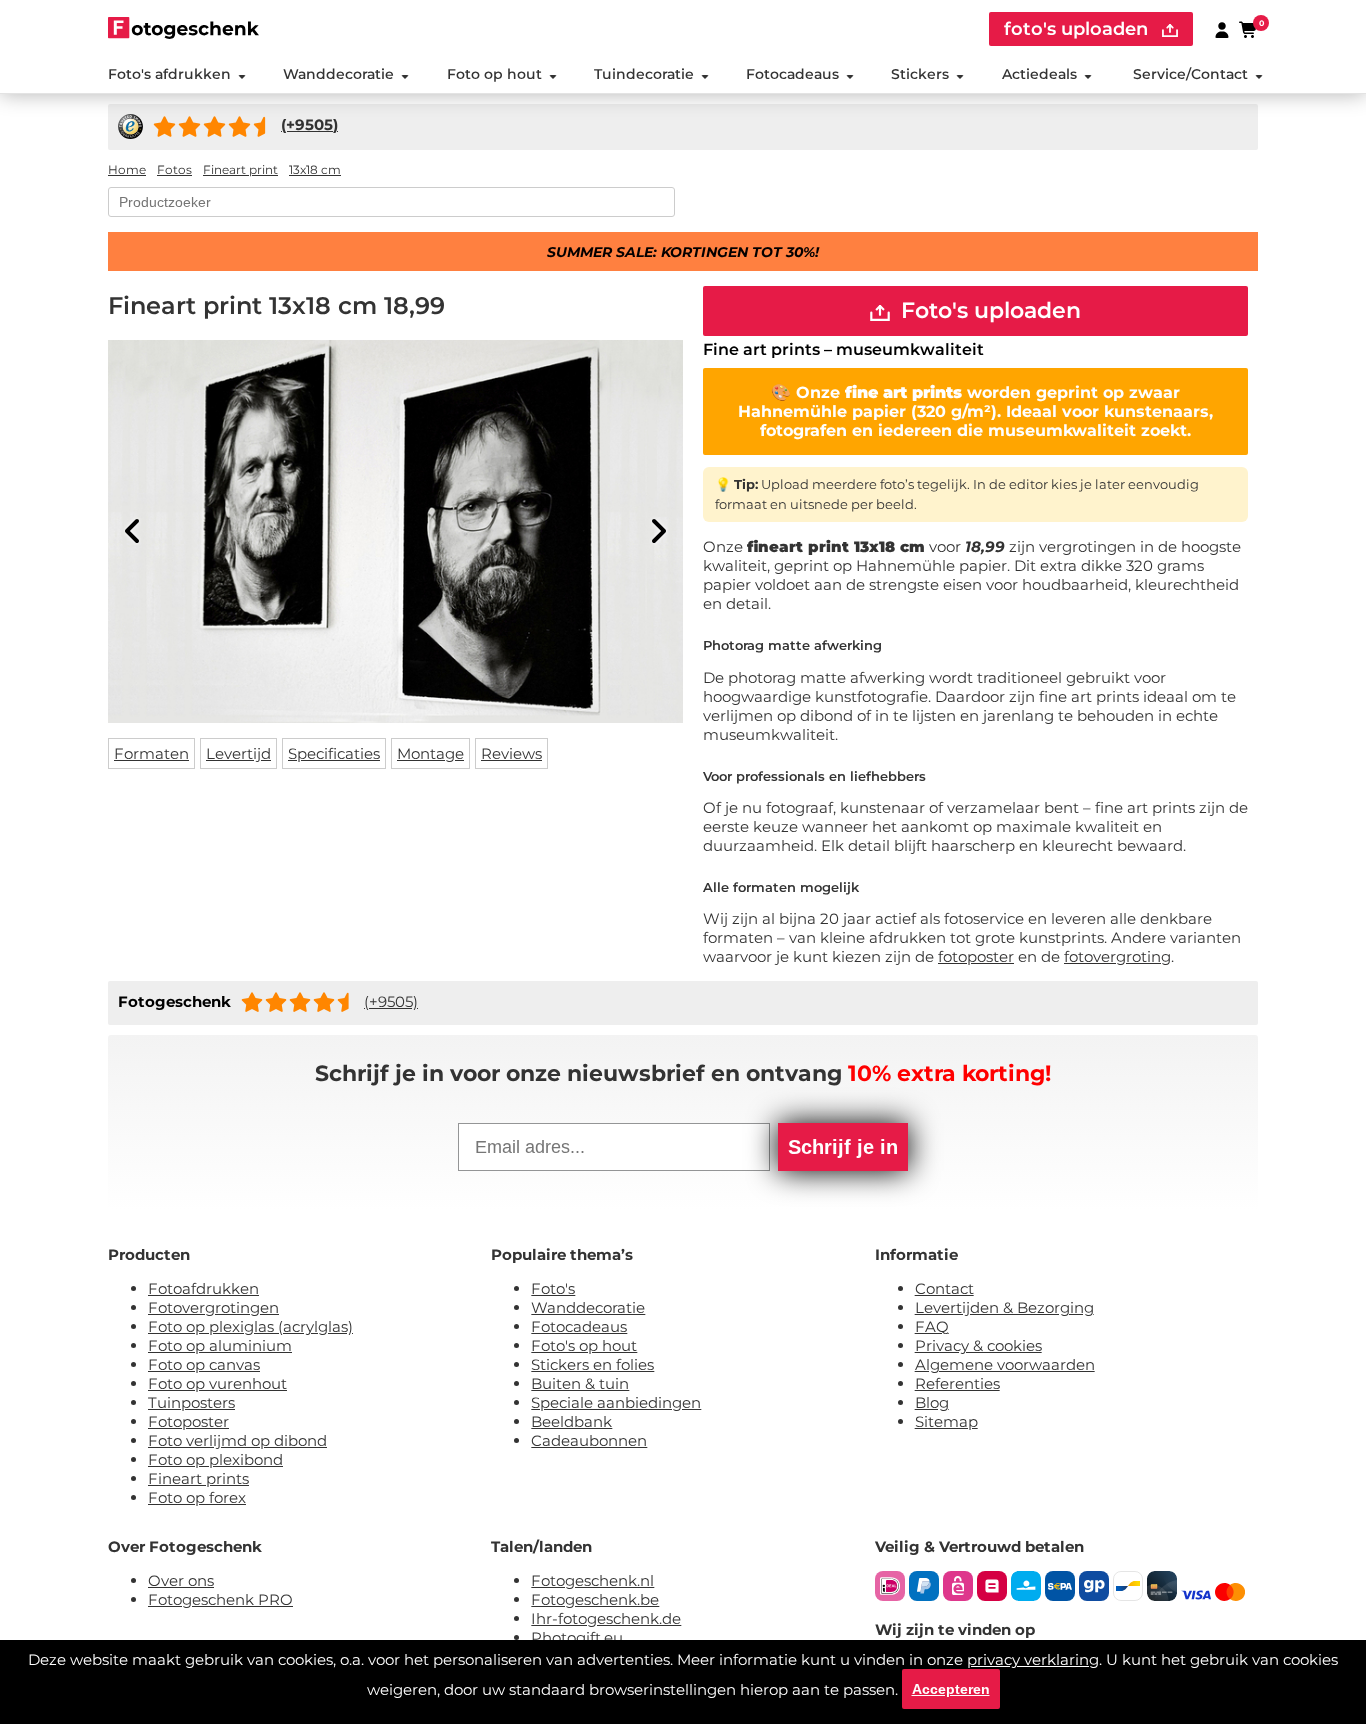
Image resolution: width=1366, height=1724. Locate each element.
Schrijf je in (843, 1147)
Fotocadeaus (792, 74)
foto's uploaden (1078, 29)
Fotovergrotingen (213, 1307)
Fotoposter (188, 1421)
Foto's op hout (584, 1345)
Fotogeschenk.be (595, 1599)
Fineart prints (198, 1478)
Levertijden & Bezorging (1004, 1307)
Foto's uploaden (988, 310)
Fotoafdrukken (203, 1288)
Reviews (511, 753)
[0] (1249, 29)
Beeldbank (571, 1421)
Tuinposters (191, 1402)
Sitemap (946, 1421)
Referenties (957, 1383)
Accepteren (951, 1689)
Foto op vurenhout (217, 1383)
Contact (944, 1288)
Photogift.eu (577, 1637)
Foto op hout (494, 74)
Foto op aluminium (220, 1345)
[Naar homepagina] (183, 27)
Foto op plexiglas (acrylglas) (250, 1326)
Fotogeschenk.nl (592, 1580)
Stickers (920, 74)
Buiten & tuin (580, 1383)
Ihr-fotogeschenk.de (606, 1618)
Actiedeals (1039, 74)
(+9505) (391, 1001)
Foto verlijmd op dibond (237, 1440)
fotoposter (976, 956)
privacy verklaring (1033, 1659)
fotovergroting (1117, 956)
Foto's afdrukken (169, 74)
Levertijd (238, 753)
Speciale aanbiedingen (616, 1402)
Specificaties (334, 753)
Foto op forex (197, 1497)
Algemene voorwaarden (1005, 1364)
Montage (430, 753)
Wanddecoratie (338, 74)
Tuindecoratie (644, 74)
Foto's (553, 1288)
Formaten (151, 753)
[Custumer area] (1222, 29)
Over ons (181, 1580)
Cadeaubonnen (589, 1440)
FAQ (932, 1326)
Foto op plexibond (215, 1459)
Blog (932, 1402)
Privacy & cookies (978, 1345)
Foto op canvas (204, 1364)
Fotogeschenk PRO (220, 1599)
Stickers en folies (592, 1364)
